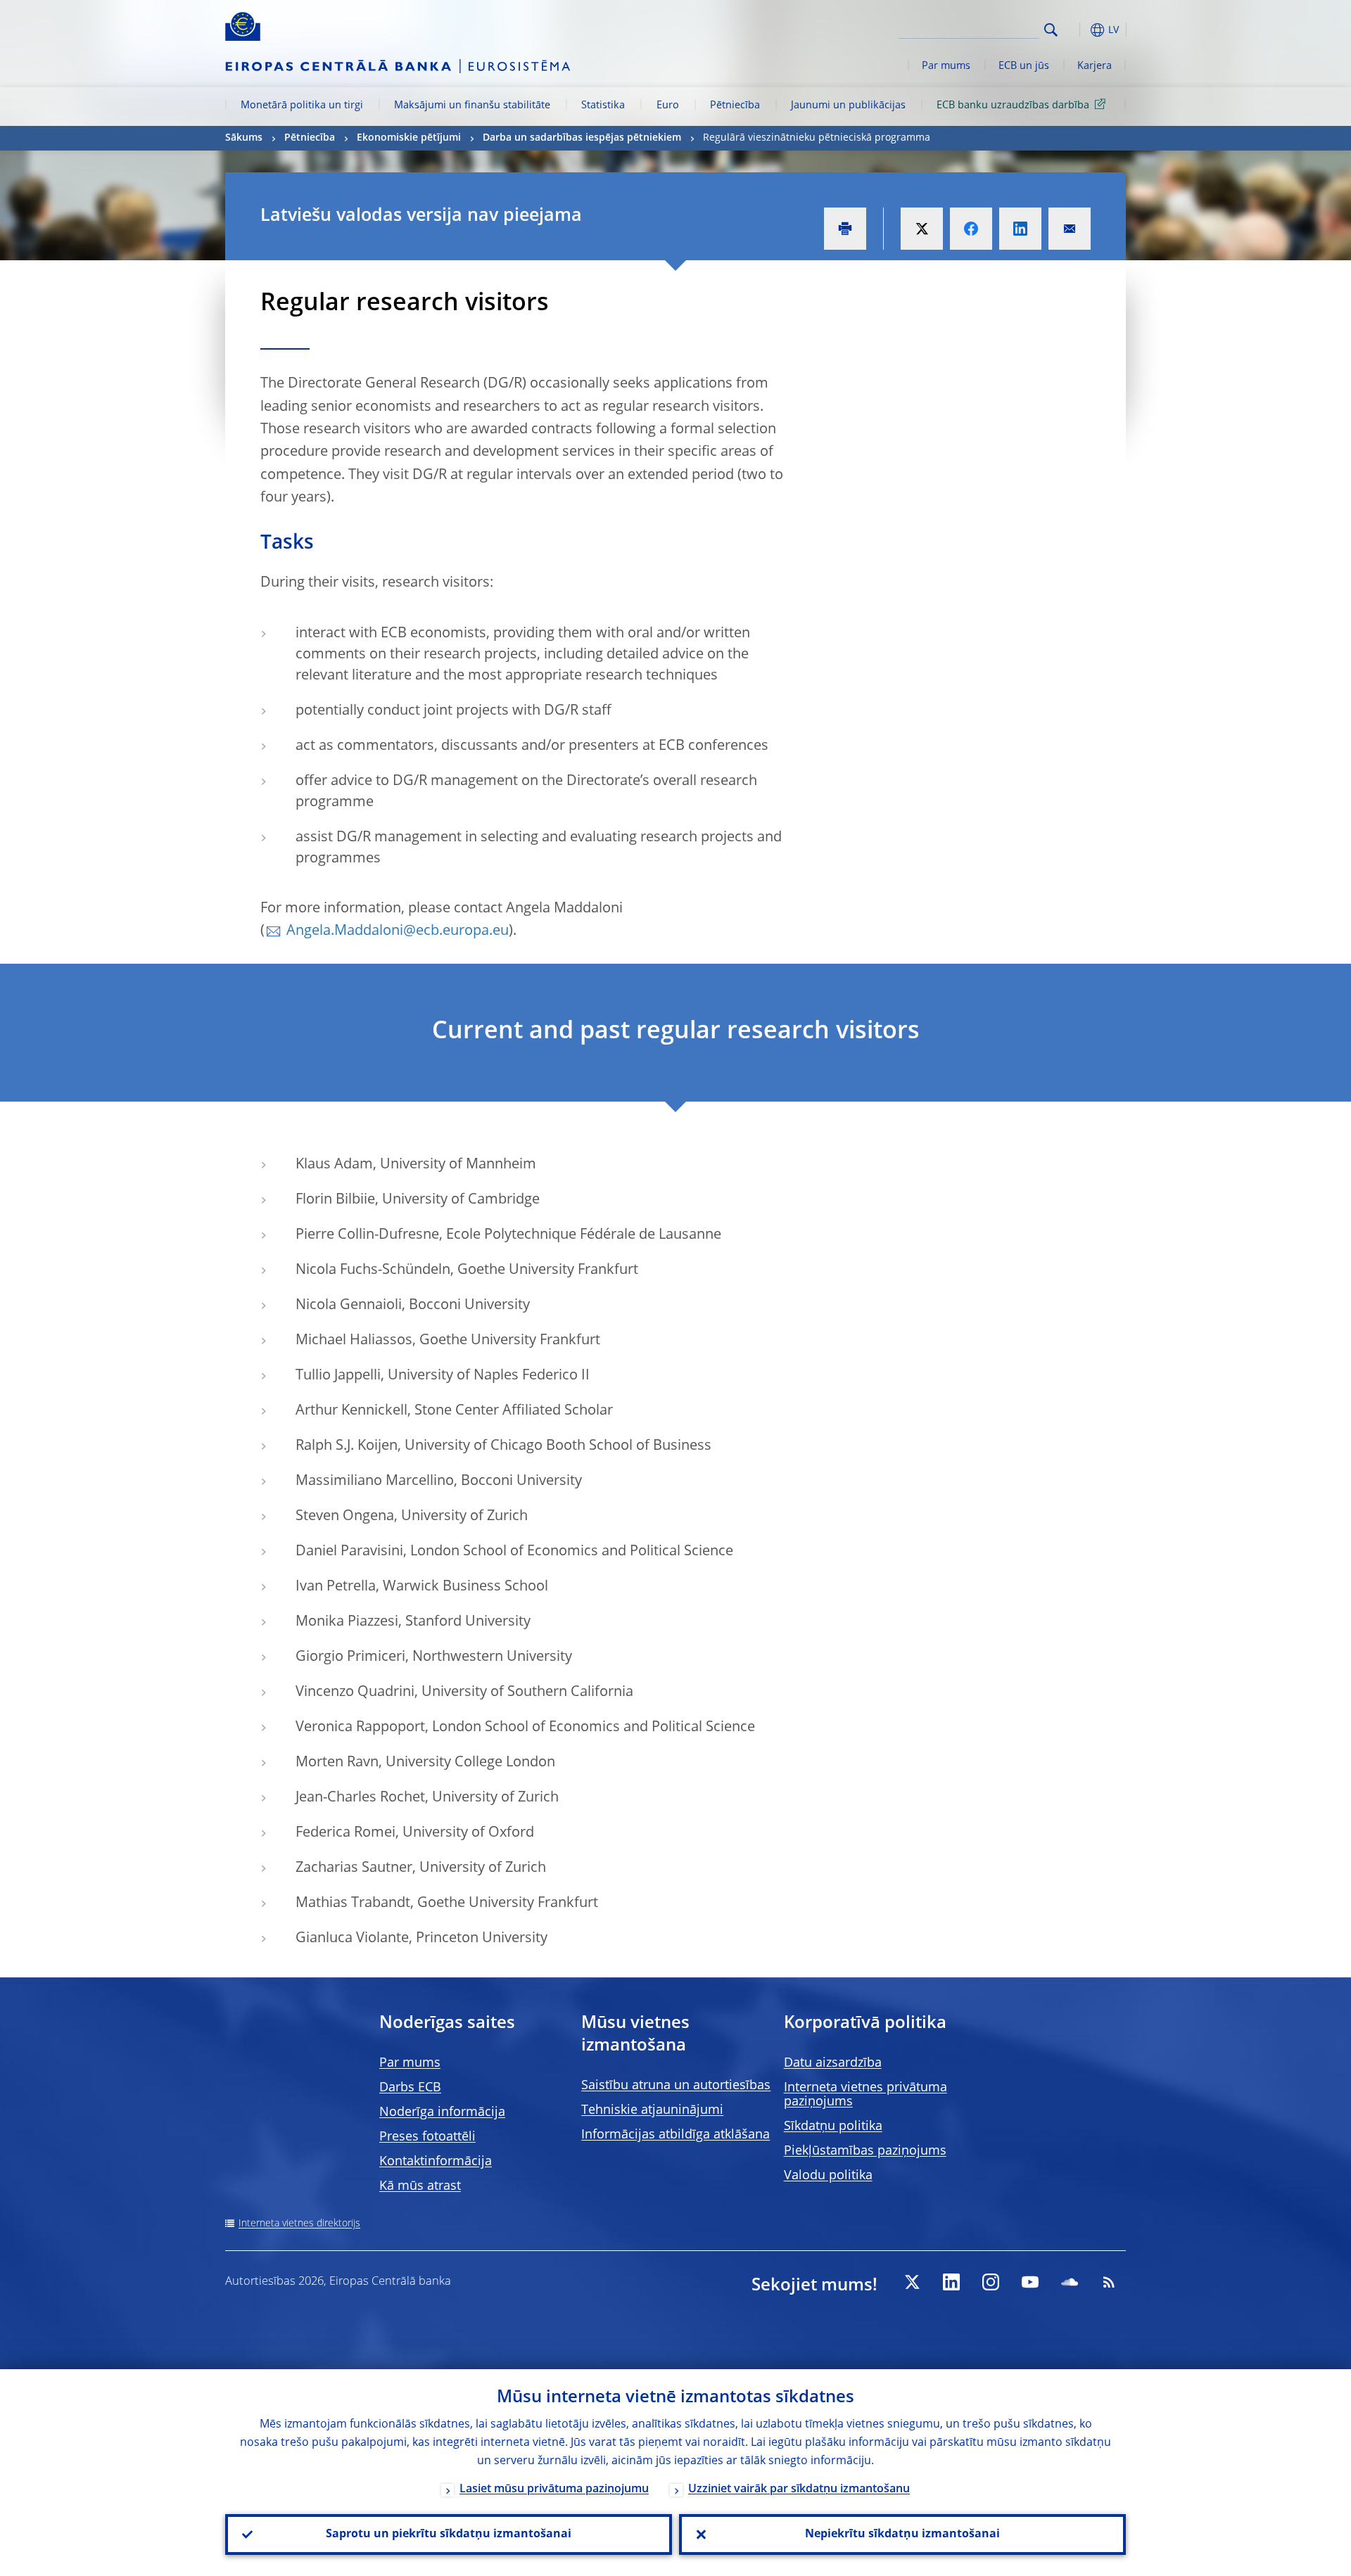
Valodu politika (828, 2176)
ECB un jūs (1024, 66)
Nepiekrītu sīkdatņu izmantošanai (902, 2534)
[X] (912, 2282)
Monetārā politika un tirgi (302, 106)
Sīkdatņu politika (833, 2127)
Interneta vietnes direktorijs (299, 2224)
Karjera (1095, 66)
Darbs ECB (410, 2088)
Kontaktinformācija (436, 2162)
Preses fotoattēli (427, 2137)
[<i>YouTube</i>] (1030, 2282)
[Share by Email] (1070, 229)
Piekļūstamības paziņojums (865, 2151)
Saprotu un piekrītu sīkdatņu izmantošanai (449, 2534)
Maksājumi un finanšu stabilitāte (472, 106)
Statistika (603, 106)
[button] (1077, 30)
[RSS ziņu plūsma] (1109, 2282)
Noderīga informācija (442, 2112)
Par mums (946, 66)
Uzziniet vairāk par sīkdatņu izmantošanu (799, 2489)
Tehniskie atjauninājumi (652, 2110)
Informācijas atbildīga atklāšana (675, 2135)
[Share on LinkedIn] (1020, 229)
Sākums (244, 138)
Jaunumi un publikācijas (848, 106)
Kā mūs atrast (420, 2186)
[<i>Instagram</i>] (991, 2282)
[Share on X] (922, 229)
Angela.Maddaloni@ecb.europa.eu (398, 931)
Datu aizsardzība (833, 2063)
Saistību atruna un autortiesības (676, 2086)
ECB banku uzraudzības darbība (1013, 106)
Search (1051, 30)
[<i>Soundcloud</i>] (1070, 2282)
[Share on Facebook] (971, 229)
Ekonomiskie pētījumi (409, 138)
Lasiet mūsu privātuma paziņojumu (554, 2489)
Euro (668, 106)
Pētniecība (735, 106)
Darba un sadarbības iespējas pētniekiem (582, 138)
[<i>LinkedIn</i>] (951, 2282)
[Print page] (845, 229)
